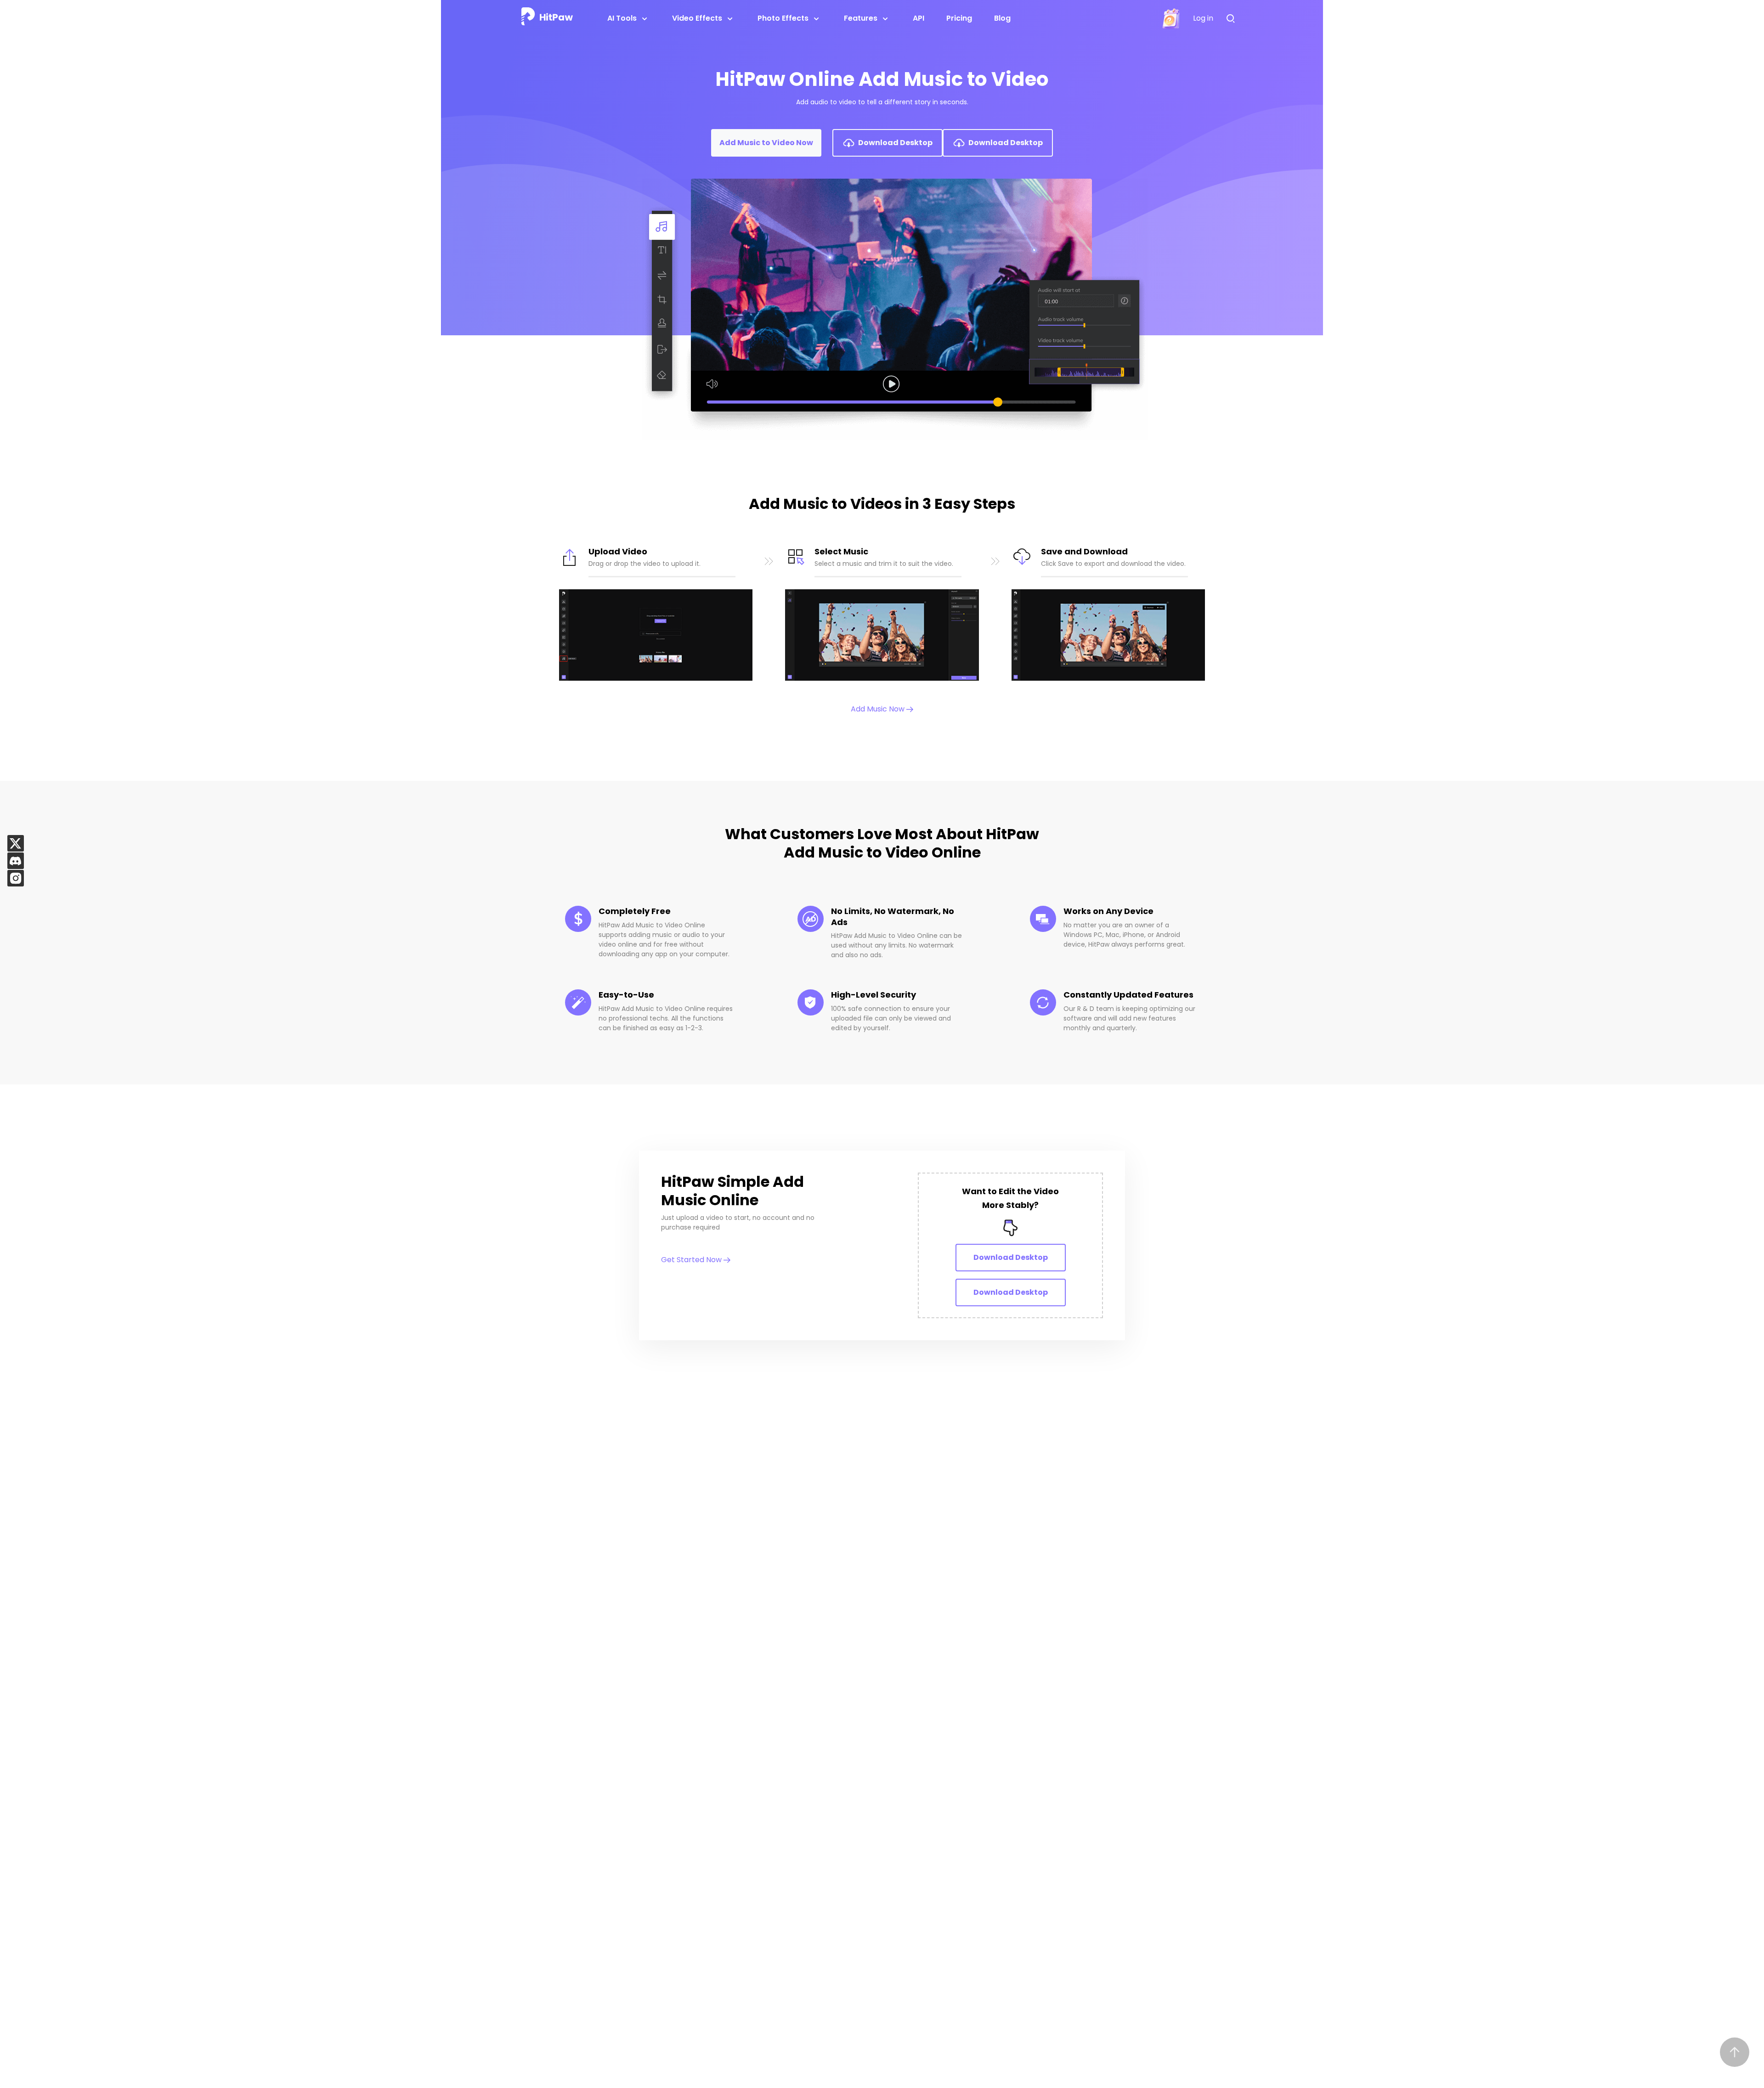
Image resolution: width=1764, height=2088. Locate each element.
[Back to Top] (1735, 2052)
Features (861, 18)
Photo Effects (783, 18)
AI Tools (622, 18)
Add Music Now (879, 709)
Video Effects (697, 18)
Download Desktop (1011, 1257)
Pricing (959, 18)
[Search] (1233, 19)
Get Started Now (692, 1260)
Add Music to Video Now (766, 143)
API (919, 18)
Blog (1002, 18)
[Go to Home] (547, 18)
